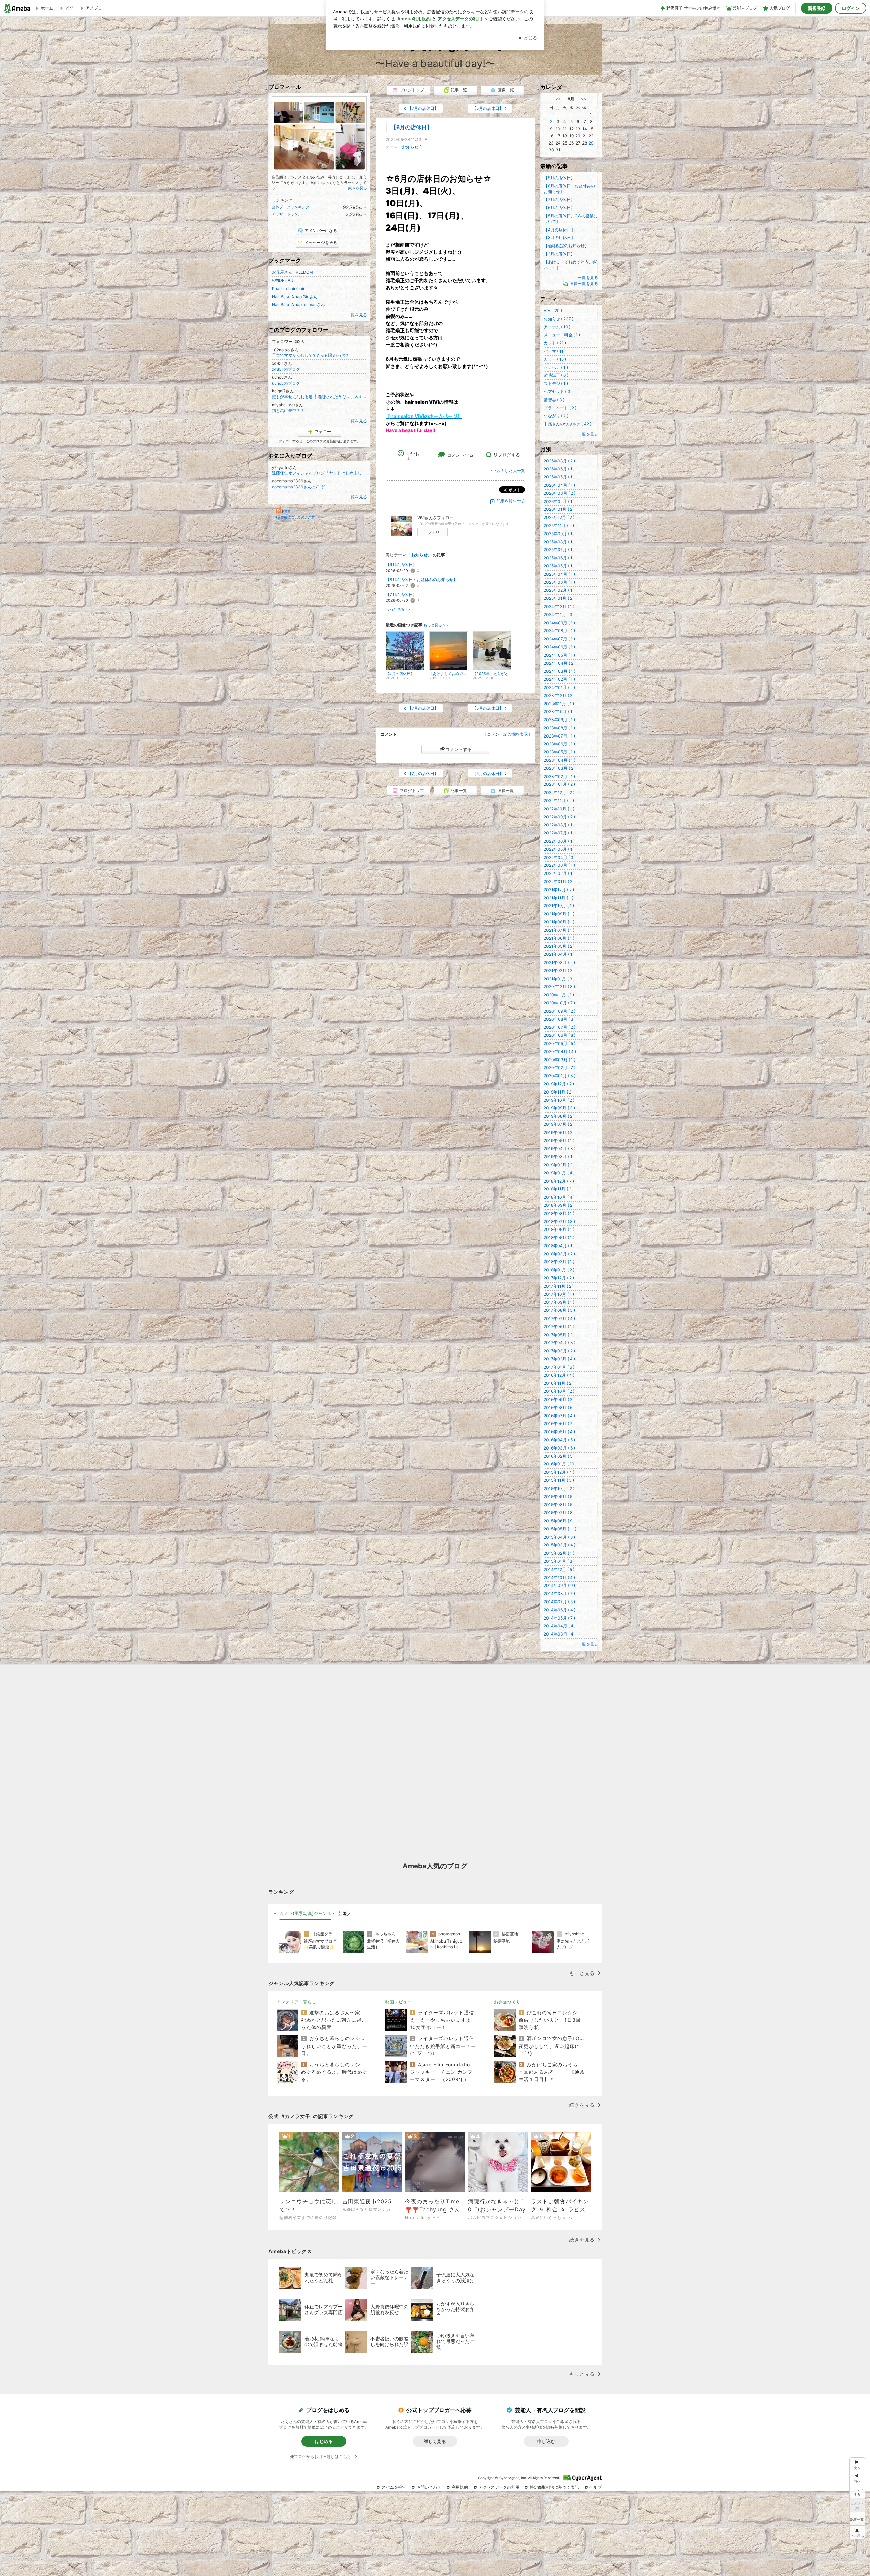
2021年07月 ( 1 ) (559, 930)
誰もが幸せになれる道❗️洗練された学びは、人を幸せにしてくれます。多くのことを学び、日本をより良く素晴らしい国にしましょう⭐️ (319, 397)
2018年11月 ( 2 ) (559, 1189)
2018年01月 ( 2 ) (559, 1270)
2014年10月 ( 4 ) (559, 1578)
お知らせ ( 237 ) (559, 319)
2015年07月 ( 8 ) (559, 1513)
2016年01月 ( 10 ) (560, 1464)
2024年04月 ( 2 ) (560, 663)
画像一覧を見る (584, 283)
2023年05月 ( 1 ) (559, 752)
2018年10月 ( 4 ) (559, 1197)
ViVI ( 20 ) (553, 311)
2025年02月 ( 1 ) (559, 590)
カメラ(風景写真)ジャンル (305, 1913)
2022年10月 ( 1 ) (559, 809)
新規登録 (817, 8)
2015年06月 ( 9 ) (559, 1521)
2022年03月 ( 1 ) (559, 865)
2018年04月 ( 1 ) (559, 1246)
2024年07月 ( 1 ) (559, 639)
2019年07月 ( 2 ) (559, 1124)
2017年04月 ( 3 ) (560, 1343)
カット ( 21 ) (555, 343)
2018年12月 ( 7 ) (559, 1181)
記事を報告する (511, 501)
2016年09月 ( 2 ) (559, 1399)
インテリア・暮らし (297, 2002)
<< (558, 99)
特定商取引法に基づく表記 (554, 2487)
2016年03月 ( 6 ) (559, 1448)
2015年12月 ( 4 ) (559, 1472)
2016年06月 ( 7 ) (559, 1423)
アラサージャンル (287, 214)
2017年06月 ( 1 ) (559, 1327)
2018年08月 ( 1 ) (559, 1213)
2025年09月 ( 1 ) (559, 534)
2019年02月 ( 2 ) (559, 1165)
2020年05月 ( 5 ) (560, 1043)
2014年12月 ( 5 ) (559, 1569)
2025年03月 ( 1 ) (559, 582)
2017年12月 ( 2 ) (559, 1278)
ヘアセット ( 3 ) (558, 392)
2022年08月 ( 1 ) (559, 825)
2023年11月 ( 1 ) (559, 704)
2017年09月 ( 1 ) (559, 1302)
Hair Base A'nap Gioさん (295, 297)
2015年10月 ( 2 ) (559, 1488)
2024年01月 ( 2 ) (559, 687)
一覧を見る (357, 315)
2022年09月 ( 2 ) (559, 817)
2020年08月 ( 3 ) (560, 1019)
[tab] (305, 1914)
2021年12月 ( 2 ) (559, 890)
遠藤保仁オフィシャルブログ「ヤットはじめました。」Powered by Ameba (319, 473)
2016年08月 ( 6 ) (559, 1408)
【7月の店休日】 (401, 595)
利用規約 (460, 2487)
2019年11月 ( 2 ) (559, 1092)
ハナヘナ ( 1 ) (556, 367)
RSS (286, 512)
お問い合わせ (429, 2487)
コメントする (458, 749)
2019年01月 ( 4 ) (559, 1173)
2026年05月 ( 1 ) (559, 477)
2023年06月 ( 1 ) (559, 744)
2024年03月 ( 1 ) (560, 671)
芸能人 (345, 1913)
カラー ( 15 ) (555, 359)
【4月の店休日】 (559, 230)
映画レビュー (399, 2002)
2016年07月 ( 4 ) (559, 1416)
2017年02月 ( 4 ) (559, 1359)
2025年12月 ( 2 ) (559, 517)
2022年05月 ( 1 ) (559, 849)
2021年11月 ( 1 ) (559, 898)
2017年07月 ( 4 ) (559, 1318)
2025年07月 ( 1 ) (559, 550)
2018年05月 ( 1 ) (559, 1238)
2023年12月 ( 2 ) (559, 696)
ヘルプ (595, 2487)
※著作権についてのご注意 (295, 517)
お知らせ (410, 147)
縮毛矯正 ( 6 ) (556, 375)
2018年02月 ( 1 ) (559, 1262)
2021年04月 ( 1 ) (559, 954)
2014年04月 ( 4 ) (560, 1626)
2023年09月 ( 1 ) (559, 720)
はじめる (324, 2441)
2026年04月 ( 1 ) (559, 485)
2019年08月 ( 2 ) (559, 1116)
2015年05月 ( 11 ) (560, 1529)
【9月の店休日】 (401, 565)
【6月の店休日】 (412, 127)
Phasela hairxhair (288, 289)
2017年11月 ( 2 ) (559, 1286)
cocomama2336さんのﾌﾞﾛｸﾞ (299, 487)
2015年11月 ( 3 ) (559, 1480)
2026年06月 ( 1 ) (559, 469)
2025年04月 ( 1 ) (559, 574)
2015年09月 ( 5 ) (559, 1497)
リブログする (507, 455)
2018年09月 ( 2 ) (559, 1205)
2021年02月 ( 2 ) (559, 971)
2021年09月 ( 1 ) (559, 914)
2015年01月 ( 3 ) (559, 1561)
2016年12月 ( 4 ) (559, 1375)
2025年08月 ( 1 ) (559, 542)
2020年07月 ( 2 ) (560, 1027)
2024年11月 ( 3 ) (559, 615)
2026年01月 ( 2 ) (559, 509)
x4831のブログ (286, 369)
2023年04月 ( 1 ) (560, 760)
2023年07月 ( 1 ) (559, 736)
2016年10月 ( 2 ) (559, 1391)
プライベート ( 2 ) (560, 408)
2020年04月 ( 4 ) (560, 1052)
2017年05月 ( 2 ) (559, 1335)
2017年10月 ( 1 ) (559, 1294)
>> (584, 99)
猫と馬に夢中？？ (288, 411)
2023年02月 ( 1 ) (559, 776)
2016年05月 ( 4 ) (559, 1432)
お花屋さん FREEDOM (292, 272)
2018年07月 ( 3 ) (559, 1222)
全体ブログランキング (291, 207)
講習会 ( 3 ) (554, 400)
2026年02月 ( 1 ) (559, 501)
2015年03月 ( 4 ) (560, 1545)
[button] (857, 2532)
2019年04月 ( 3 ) (560, 1148)
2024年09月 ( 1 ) (559, 623)
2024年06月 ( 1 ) (559, 647)
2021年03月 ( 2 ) (559, 962)
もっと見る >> (398, 609)
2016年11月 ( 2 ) (559, 1383)
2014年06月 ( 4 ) (560, 1610)
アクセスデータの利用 (499, 2487)
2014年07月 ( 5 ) (559, 1602)
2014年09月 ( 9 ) (559, 1585)
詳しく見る (435, 2441)
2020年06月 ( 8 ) (560, 1035)
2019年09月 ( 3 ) (559, 1108)
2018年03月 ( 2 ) (559, 1254)
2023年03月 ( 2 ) (560, 768)
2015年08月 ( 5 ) (559, 1504)
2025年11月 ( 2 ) (559, 526)
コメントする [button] (460, 455)
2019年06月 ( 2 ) (559, 1132)
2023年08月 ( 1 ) (559, 728)
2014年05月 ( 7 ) (559, 1618)
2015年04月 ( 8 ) (559, 1537)
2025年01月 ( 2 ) (559, 598)
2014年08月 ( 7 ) (559, 1594)
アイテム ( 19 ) (557, 327)
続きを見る (358, 188)
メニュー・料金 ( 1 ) (562, 335)
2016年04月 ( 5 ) (559, 1440)
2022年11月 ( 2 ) (559, 801)
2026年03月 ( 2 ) (560, 493)
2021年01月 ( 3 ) (559, 979)
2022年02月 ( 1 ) (559, 873)
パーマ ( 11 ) (555, 351)
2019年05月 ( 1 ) (559, 1141)
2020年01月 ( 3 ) (560, 1076)
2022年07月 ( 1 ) (559, 833)
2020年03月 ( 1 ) (560, 1060)
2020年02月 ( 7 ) (560, 1067)
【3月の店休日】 (559, 238)
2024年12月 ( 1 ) (559, 606)
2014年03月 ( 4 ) (560, 1634)
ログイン (851, 8)
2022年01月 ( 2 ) (559, 882)
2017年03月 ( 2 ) (559, 1351)
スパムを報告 (394, 2487)
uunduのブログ (286, 383)
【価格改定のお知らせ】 (566, 246)
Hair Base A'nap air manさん (298, 304)
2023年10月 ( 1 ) (559, 711)
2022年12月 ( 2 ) (559, 792)
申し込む (546, 2441)
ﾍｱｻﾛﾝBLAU (283, 280)
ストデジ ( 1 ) (556, 383)
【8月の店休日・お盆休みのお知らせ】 (422, 580)
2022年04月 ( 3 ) (560, 857)
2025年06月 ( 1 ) (559, 558)
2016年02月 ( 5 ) (559, 1456)
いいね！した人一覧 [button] (507, 470)
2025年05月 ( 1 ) (559, 566)
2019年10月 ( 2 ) (559, 1100)
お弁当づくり (507, 2002)
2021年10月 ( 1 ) (559, 906)
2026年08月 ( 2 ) (559, 461)
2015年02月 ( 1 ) (559, 1553)
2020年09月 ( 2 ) (560, 1011)
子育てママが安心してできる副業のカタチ (311, 355)
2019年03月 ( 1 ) (559, 1157)
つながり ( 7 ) (556, 416)
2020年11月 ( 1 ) (559, 995)
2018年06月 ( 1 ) (559, 1229)
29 (591, 143)
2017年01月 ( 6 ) (559, 1367)
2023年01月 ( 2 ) (559, 784)
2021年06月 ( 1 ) (559, 938)
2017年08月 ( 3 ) (559, 1310)
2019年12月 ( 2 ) (559, 1084)
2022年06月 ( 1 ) (559, 841)
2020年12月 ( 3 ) (559, 987)
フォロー (436, 532)
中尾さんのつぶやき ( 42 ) (568, 424)
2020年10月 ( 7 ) (559, 1003)
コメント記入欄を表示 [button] (507, 734)
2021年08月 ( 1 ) (559, 922)
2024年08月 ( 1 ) (559, 631)
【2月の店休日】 (559, 254)
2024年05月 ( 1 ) (559, 655)
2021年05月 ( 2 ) (559, 946)
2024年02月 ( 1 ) (559, 679)
